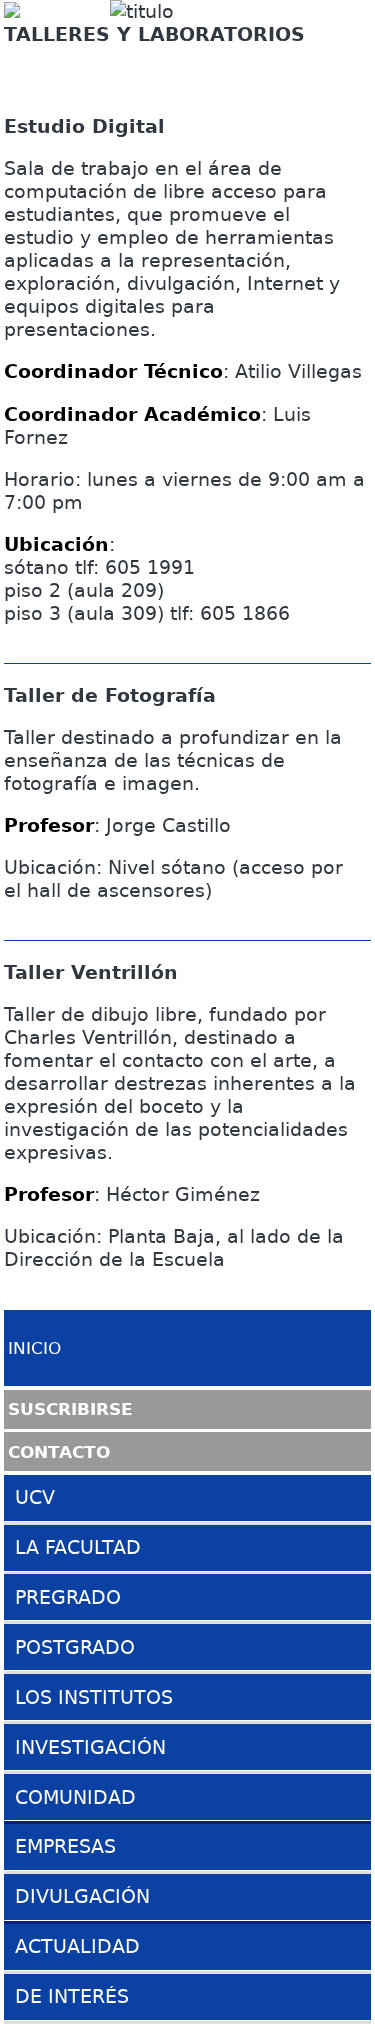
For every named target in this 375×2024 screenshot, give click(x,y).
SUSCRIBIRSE (70, 1409)
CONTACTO (59, 1451)
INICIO (34, 1348)
